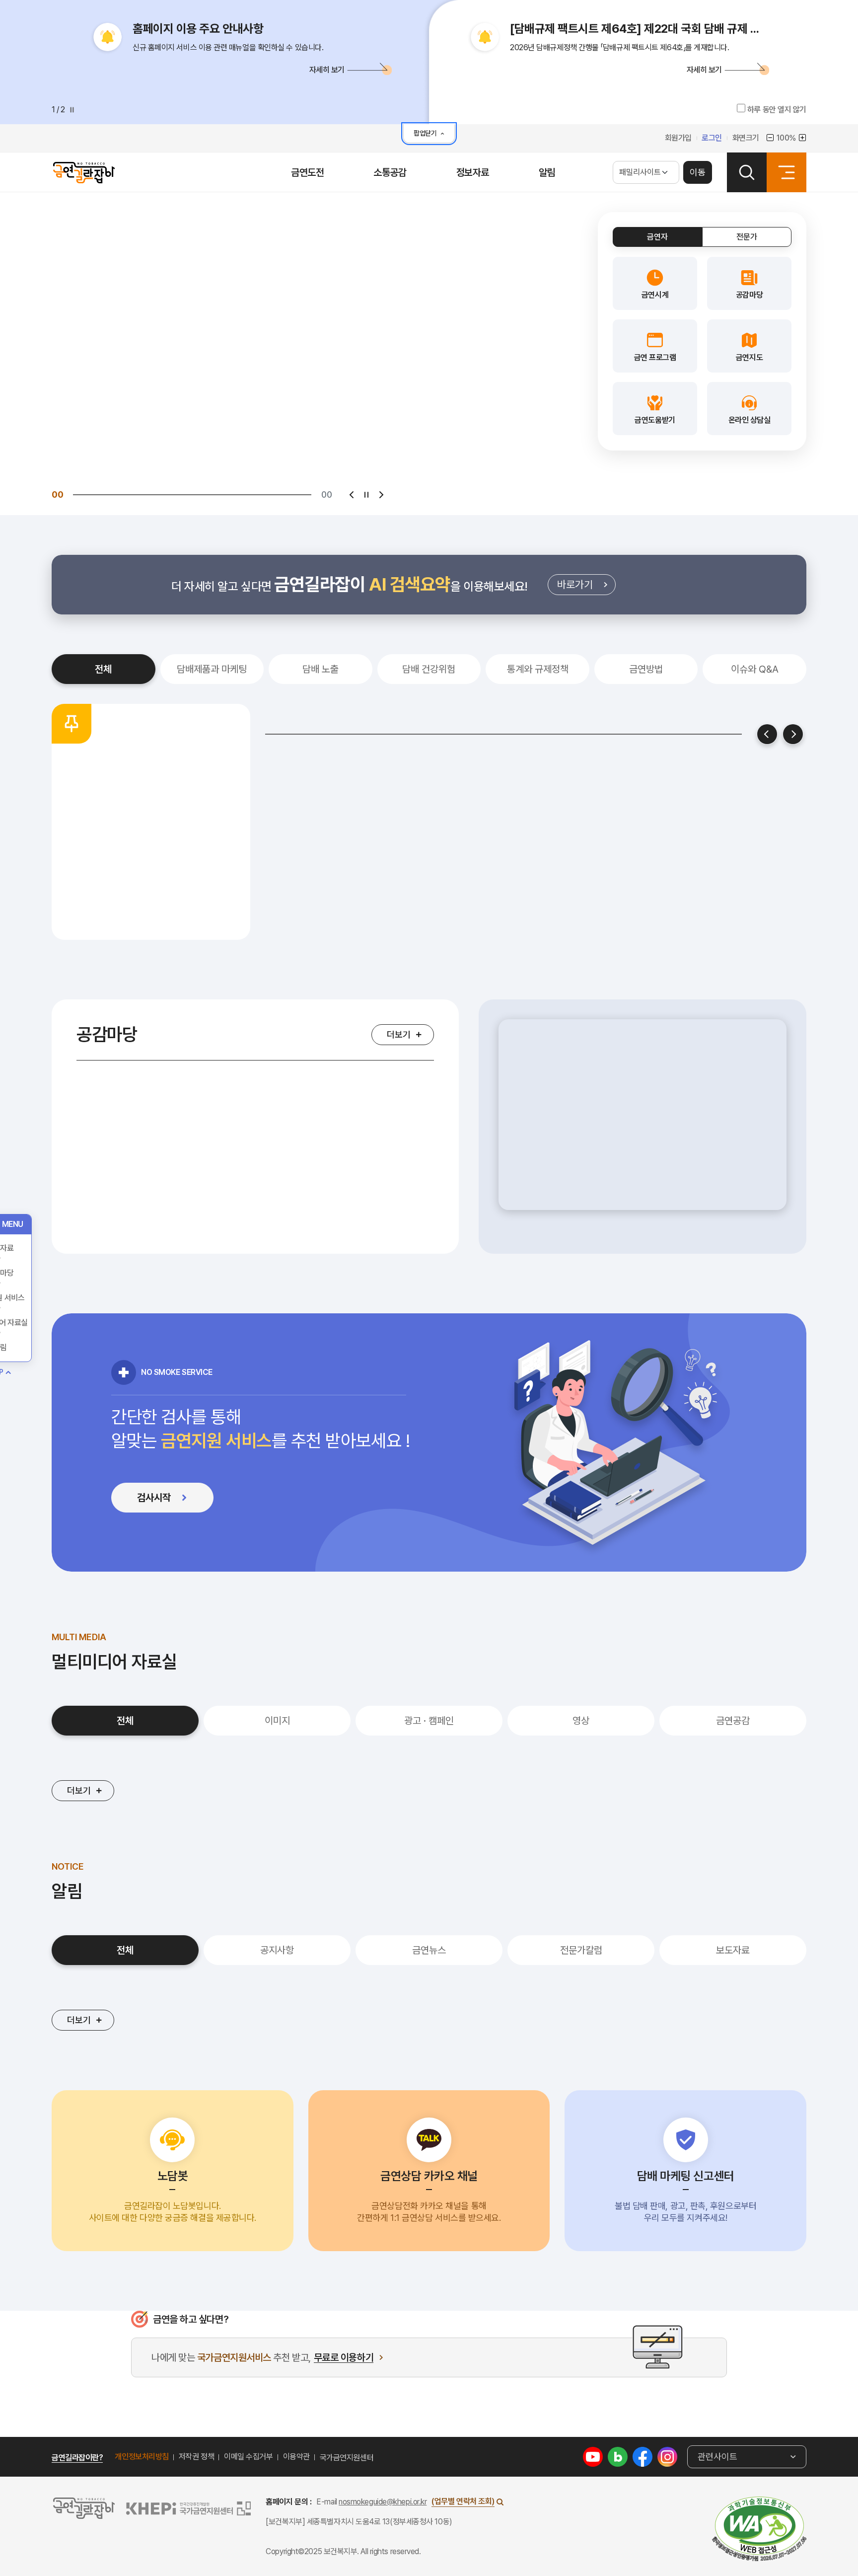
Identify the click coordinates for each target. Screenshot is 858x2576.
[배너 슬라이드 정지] (366, 495)
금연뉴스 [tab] (429, 1950)
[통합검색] (747, 172)
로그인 (712, 138)
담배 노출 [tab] (321, 669)
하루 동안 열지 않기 (776, 110)
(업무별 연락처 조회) (463, 2501)
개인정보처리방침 (142, 2457)
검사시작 (173, 1500)
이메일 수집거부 (248, 2457)
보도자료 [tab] (733, 1950)
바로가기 (586, 587)
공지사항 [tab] (277, 1950)
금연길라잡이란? (77, 2458)
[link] (655, 283)
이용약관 (296, 2457)
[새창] (759, 2529)
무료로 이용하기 (344, 2358)
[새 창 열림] (593, 2456)
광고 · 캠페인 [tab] (429, 1721)
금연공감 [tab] (733, 1721)
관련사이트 (717, 2457)
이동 (698, 172)
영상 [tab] (581, 1721)
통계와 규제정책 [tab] (538, 669)
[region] (643, 1127)
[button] (240, 69)
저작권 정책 (196, 2457)
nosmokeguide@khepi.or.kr (383, 2502)
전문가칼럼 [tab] (581, 1950)
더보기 (399, 1034)
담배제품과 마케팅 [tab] (212, 669)
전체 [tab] (103, 669)
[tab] (657, 237)
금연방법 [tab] (646, 669)
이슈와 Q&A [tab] (755, 669)
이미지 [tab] (277, 1721)
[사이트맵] (786, 172)
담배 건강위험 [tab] (429, 669)
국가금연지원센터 (347, 2458)
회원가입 (678, 138)
